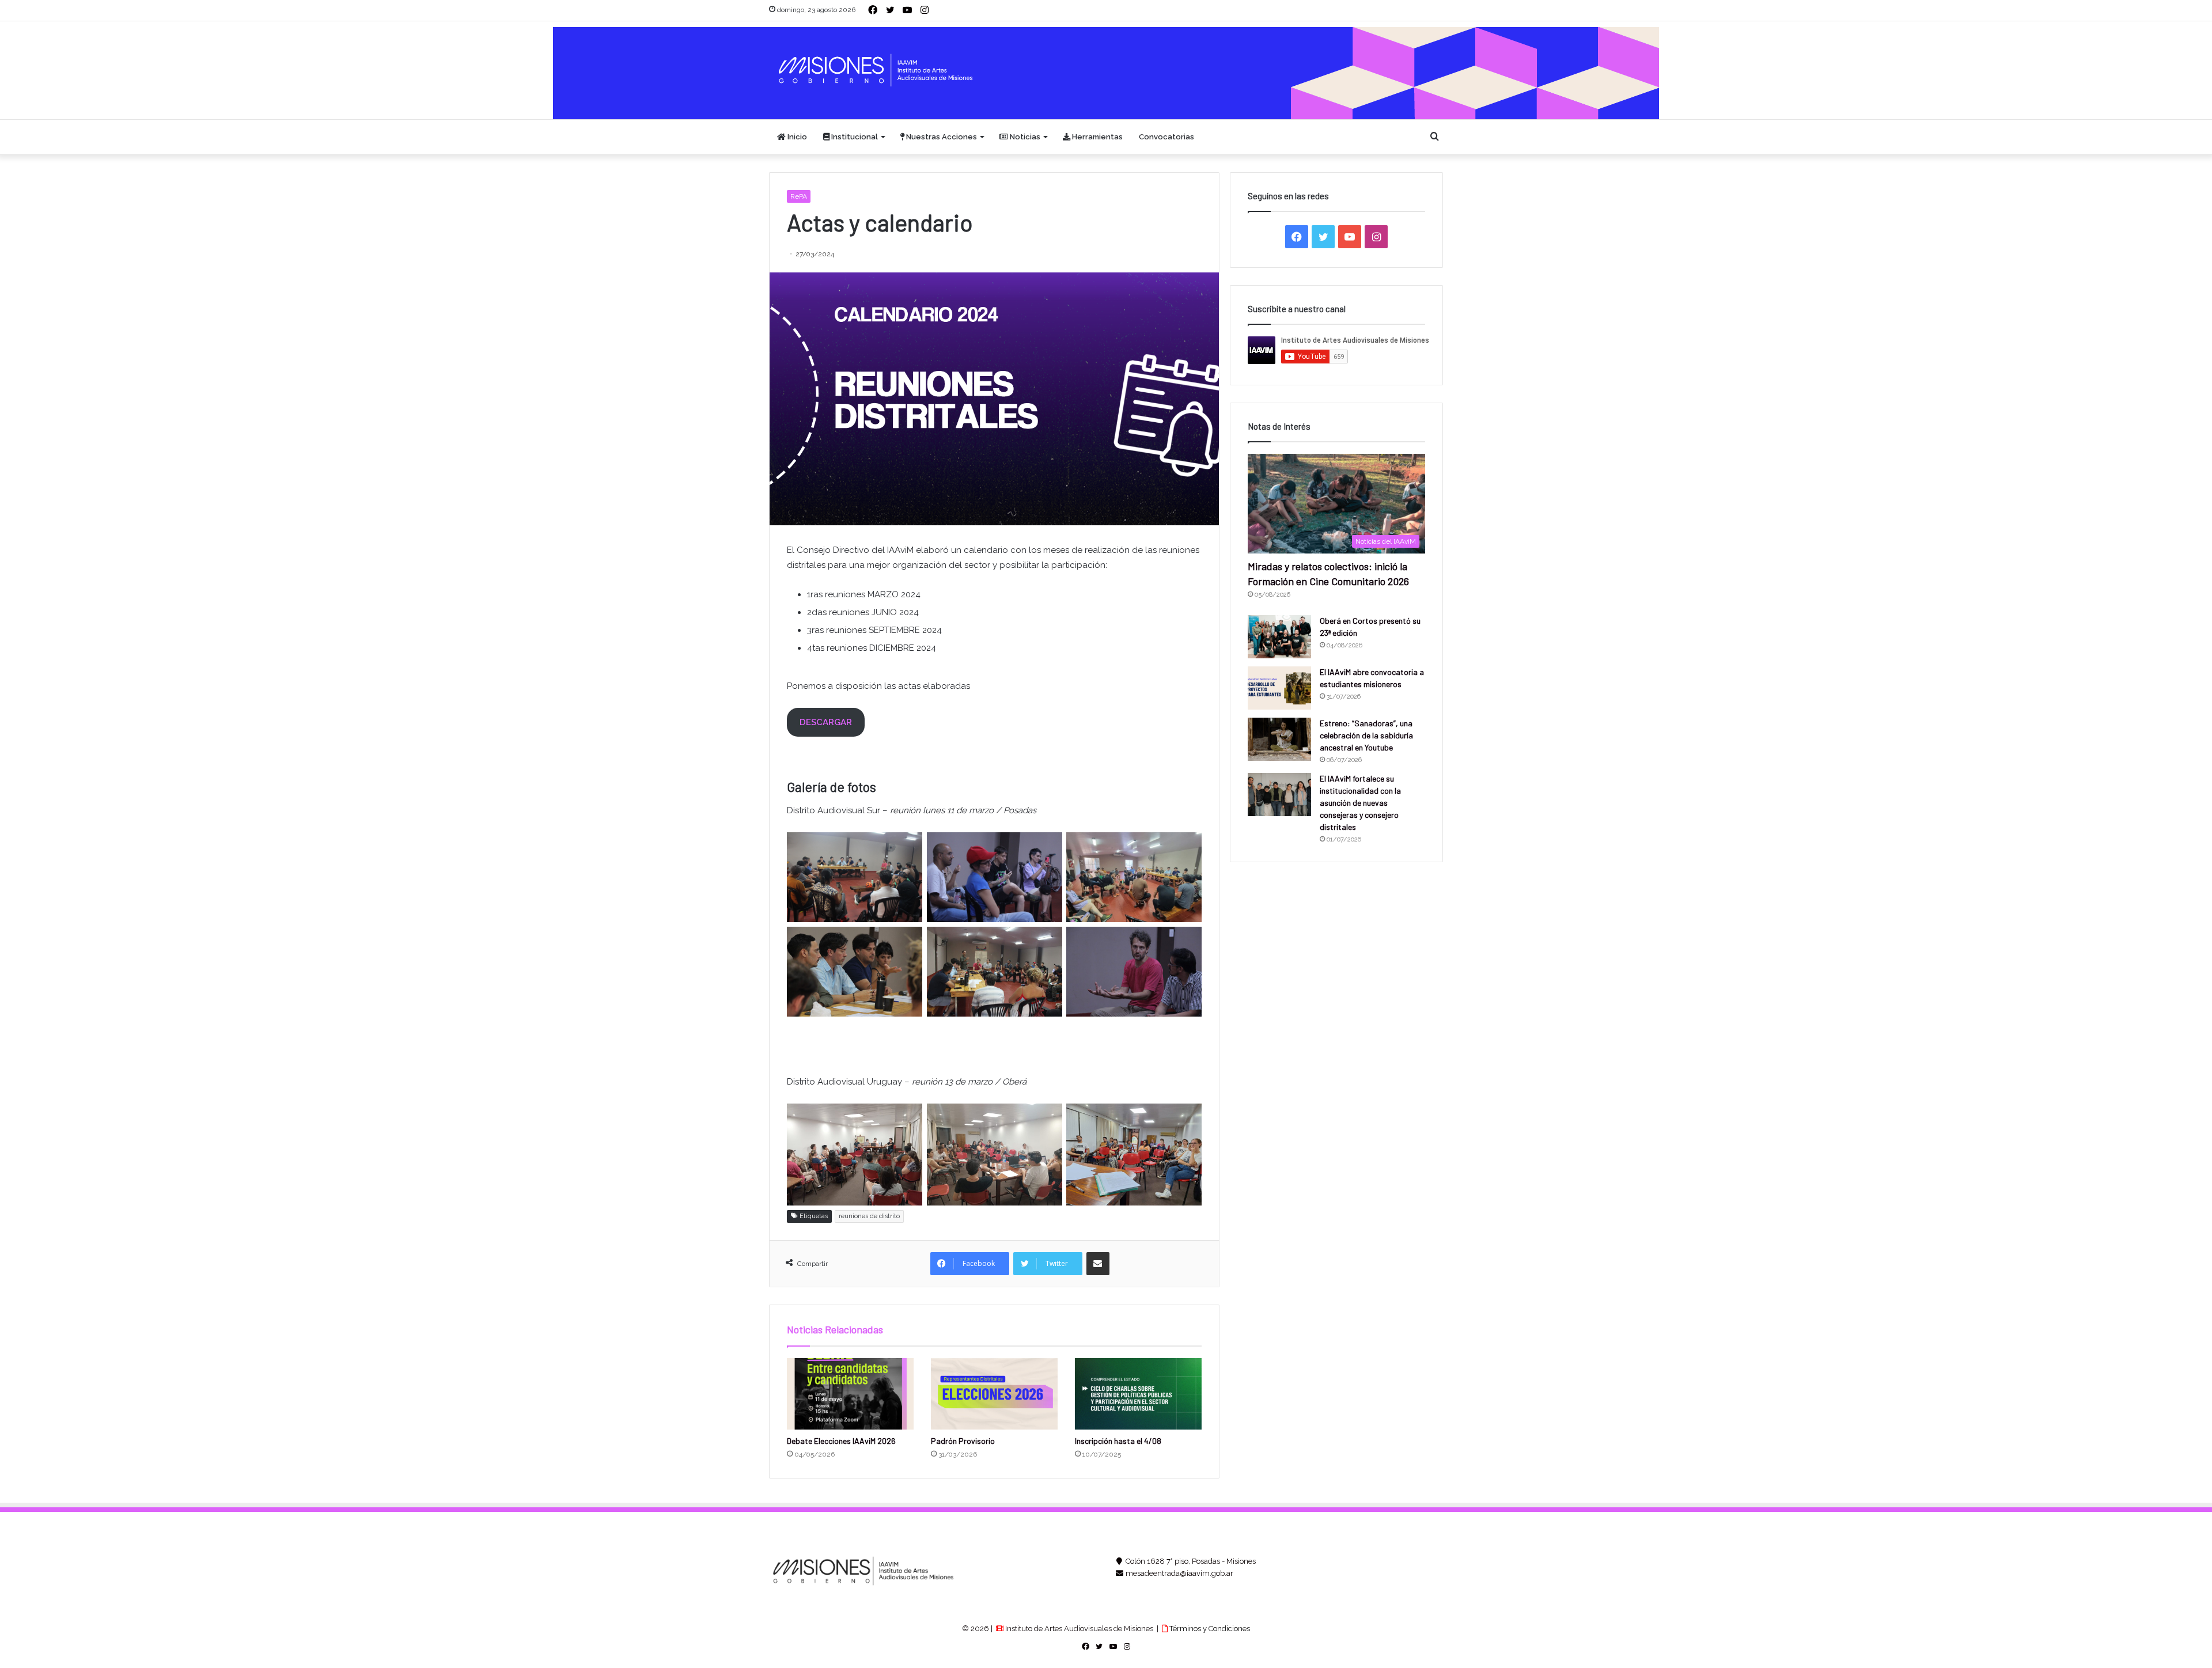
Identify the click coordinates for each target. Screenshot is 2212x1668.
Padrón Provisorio (963, 1441)
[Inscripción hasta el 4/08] (1138, 1394)
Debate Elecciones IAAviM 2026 (841, 1441)
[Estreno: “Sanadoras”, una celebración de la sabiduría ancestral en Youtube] (1279, 739)
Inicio (796, 137)
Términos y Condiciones (1209, 1629)
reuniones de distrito (869, 1216)
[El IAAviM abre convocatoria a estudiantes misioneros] (1279, 688)
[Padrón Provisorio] (994, 1394)
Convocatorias (1166, 137)
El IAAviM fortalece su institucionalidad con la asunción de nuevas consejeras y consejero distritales (1360, 803)
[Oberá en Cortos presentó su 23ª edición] (1279, 637)
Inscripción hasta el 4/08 (1118, 1441)
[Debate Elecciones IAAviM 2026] (850, 1394)
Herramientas (1096, 137)
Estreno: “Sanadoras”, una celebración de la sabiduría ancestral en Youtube (1366, 735)
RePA (799, 196)
